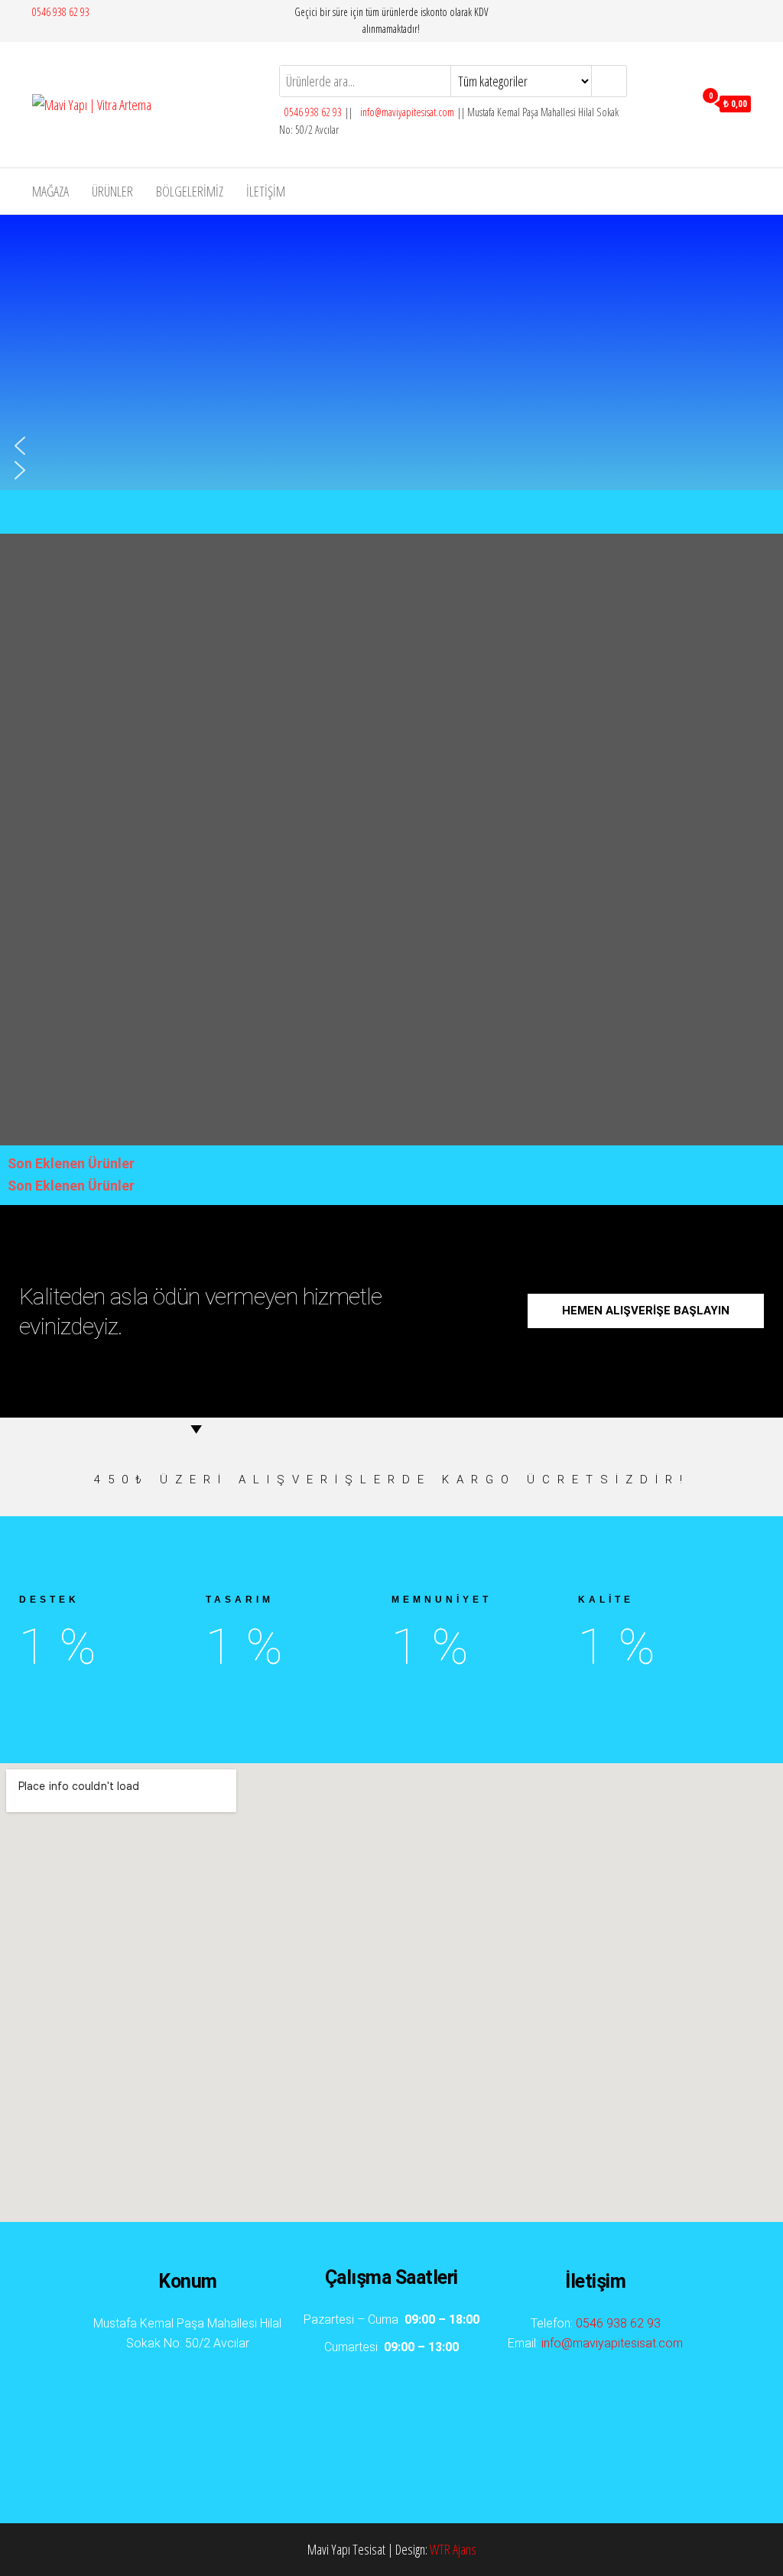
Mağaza (50, 191)
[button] (261, 446)
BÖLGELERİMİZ (190, 191)
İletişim (266, 191)
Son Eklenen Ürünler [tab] (71, 1163)
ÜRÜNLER (112, 191)
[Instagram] (449, 2422)
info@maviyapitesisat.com (406, 112)
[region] (261, 352)
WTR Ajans (453, 2549)
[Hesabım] (679, 102)
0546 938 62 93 (61, 12)
